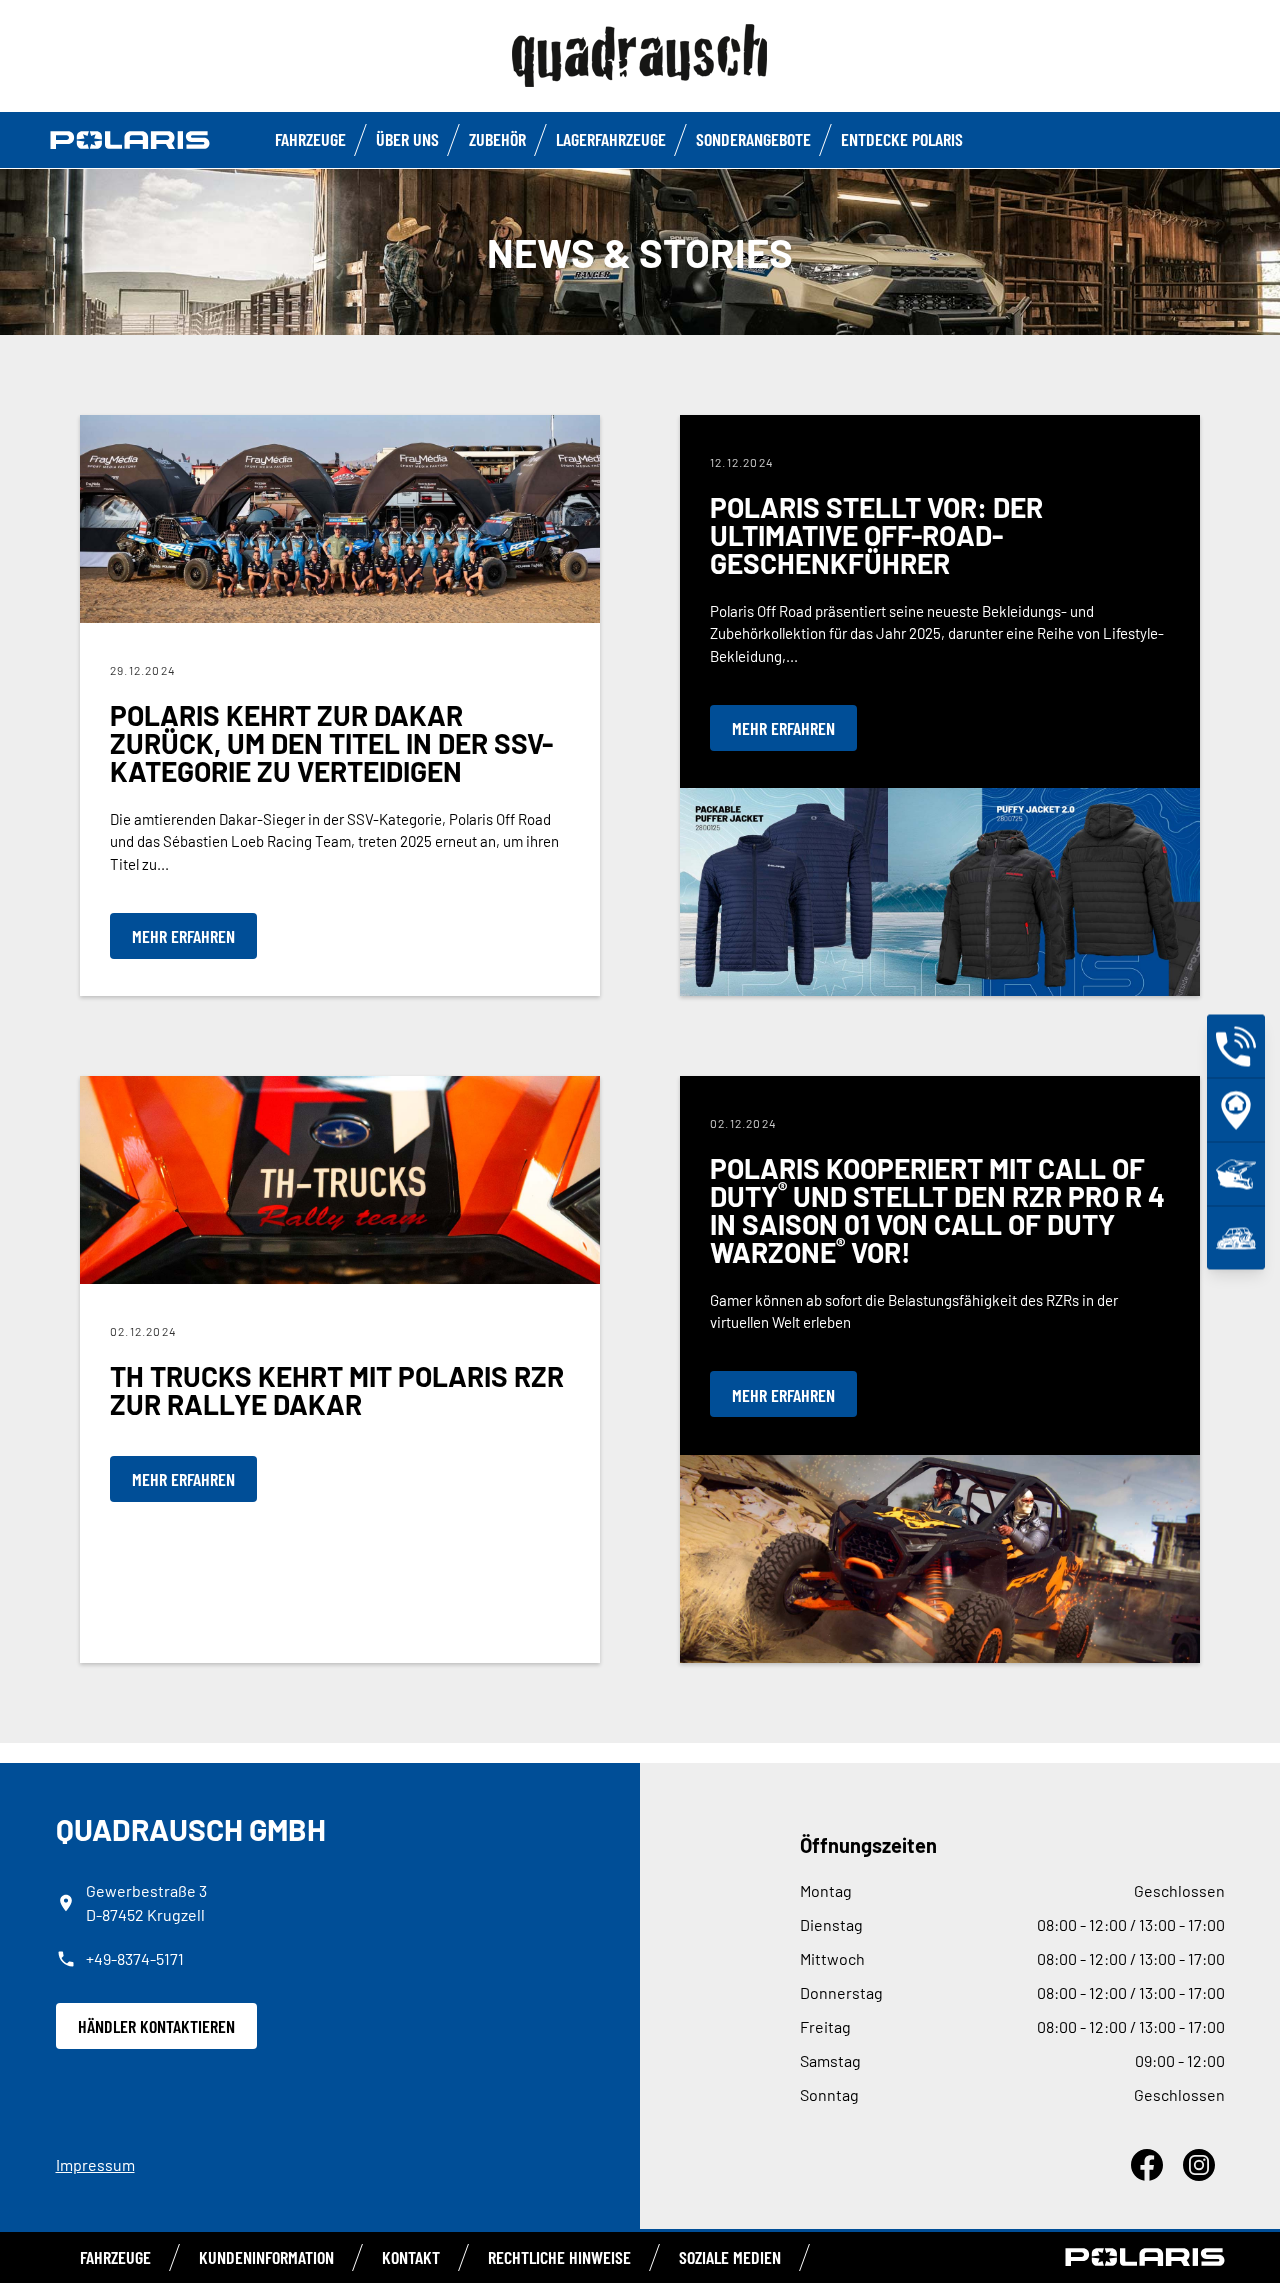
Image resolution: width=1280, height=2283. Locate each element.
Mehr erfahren (183, 936)
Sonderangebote (753, 139)
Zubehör (497, 139)
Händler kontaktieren (156, 2026)
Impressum (95, 2164)
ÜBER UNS (407, 139)
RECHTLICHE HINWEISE (559, 2257)
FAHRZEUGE (310, 139)
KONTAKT (411, 2257)
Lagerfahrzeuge (611, 139)
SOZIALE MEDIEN (730, 2257)
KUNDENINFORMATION (266, 2257)
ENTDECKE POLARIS (902, 139)
